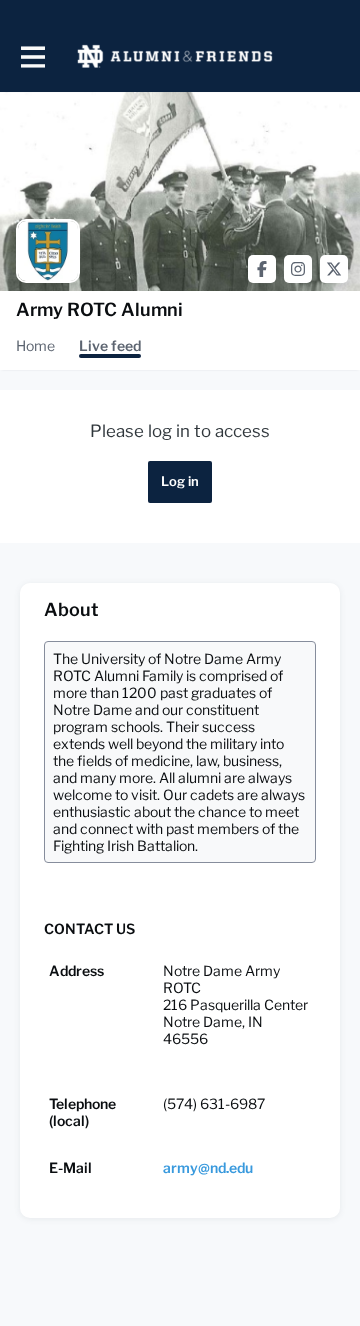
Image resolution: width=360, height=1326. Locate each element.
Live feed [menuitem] (110, 345)
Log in (180, 481)
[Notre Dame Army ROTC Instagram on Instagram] (298, 269)
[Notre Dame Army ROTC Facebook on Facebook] (262, 269)
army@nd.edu (208, 1167)
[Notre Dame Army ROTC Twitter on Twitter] (334, 269)
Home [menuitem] (35, 345)
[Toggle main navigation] (32, 56)
